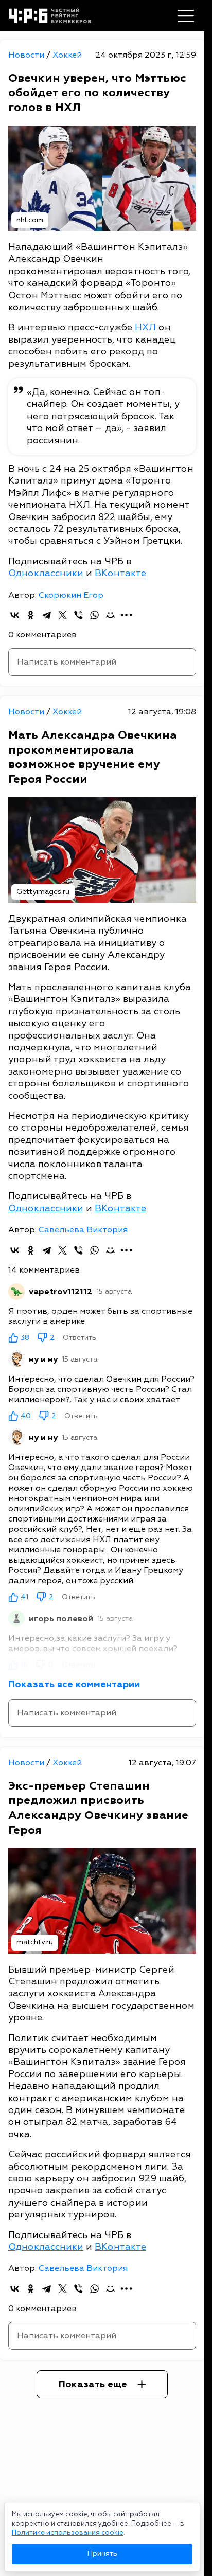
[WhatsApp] (94, 615)
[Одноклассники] (31, 615)
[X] (63, 615)
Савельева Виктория (83, 1230)
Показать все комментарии (74, 1684)
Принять (102, 2554)
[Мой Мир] (110, 615)
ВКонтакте (120, 573)
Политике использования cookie (68, 2533)
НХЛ (145, 327)
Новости (27, 55)
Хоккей (67, 55)
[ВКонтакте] (15, 615)
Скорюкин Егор (71, 595)
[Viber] (78, 615)
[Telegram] (47, 615)
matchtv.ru (35, 1942)
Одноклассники (46, 573)
